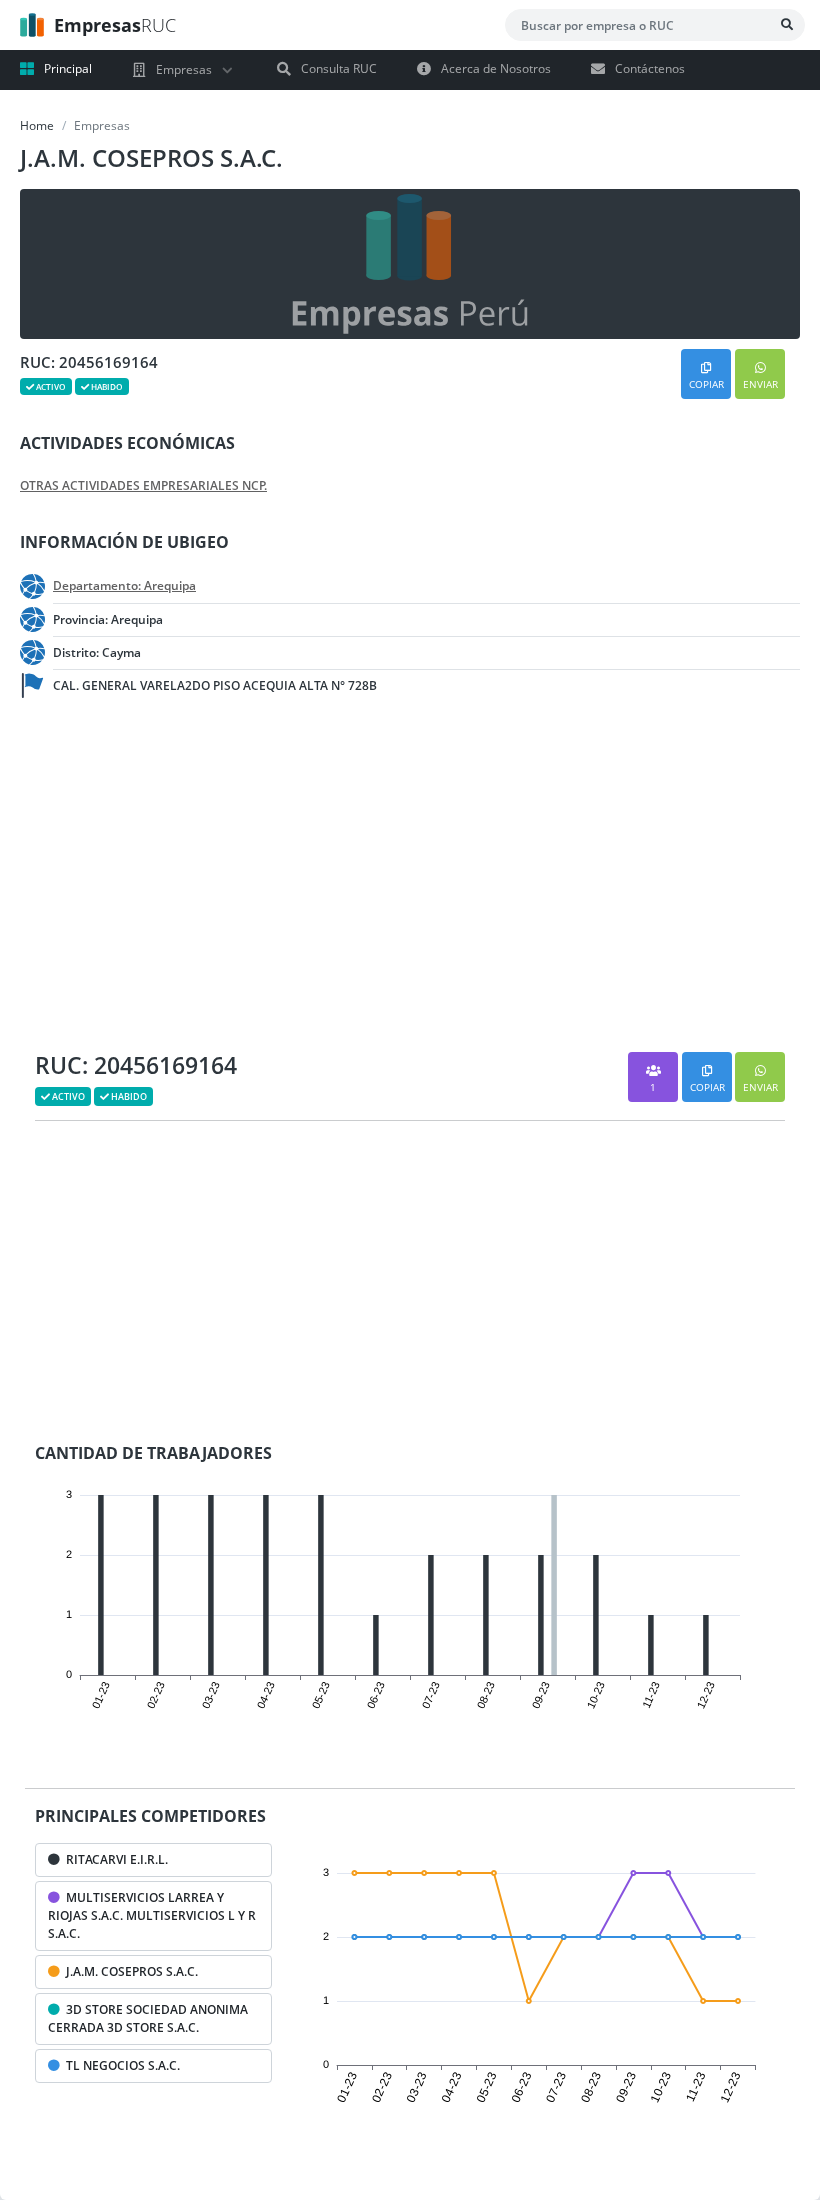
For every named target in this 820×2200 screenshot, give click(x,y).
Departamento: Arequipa (124, 586)
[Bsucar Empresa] (787, 25)
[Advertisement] (160, 882)
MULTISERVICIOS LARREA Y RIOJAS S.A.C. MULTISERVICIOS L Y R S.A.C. (152, 1915)
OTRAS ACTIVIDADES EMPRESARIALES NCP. (143, 486)
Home (37, 125)
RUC (115, 25)
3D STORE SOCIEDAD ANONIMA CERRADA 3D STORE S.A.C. (148, 2018)
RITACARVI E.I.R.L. (114, 1859)
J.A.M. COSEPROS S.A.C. (129, 1971)
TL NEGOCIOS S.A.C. (120, 2065)
